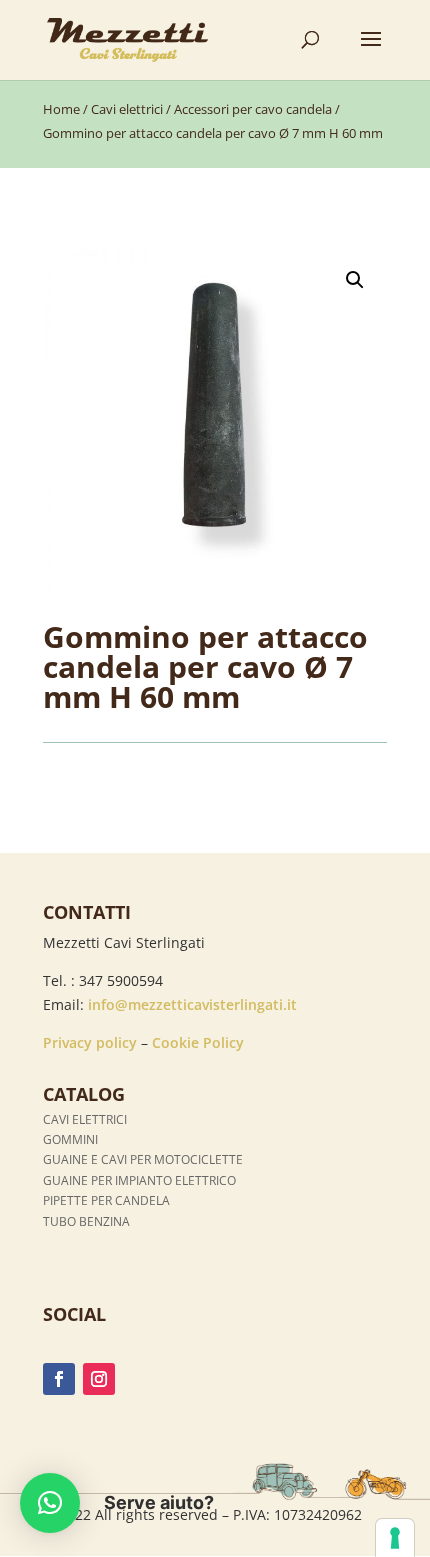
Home (61, 109)
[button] (355, 280)
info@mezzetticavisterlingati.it (192, 1004)
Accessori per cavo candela (253, 109)
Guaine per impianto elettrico (139, 1180)
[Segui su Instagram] (99, 1379)
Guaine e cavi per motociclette (143, 1159)
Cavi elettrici (127, 109)
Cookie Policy (198, 1042)
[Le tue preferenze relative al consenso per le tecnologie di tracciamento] (395, 1538)
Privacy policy (90, 1042)
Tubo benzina (86, 1221)
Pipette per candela (106, 1200)
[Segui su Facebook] (59, 1379)
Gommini (70, 1139)
